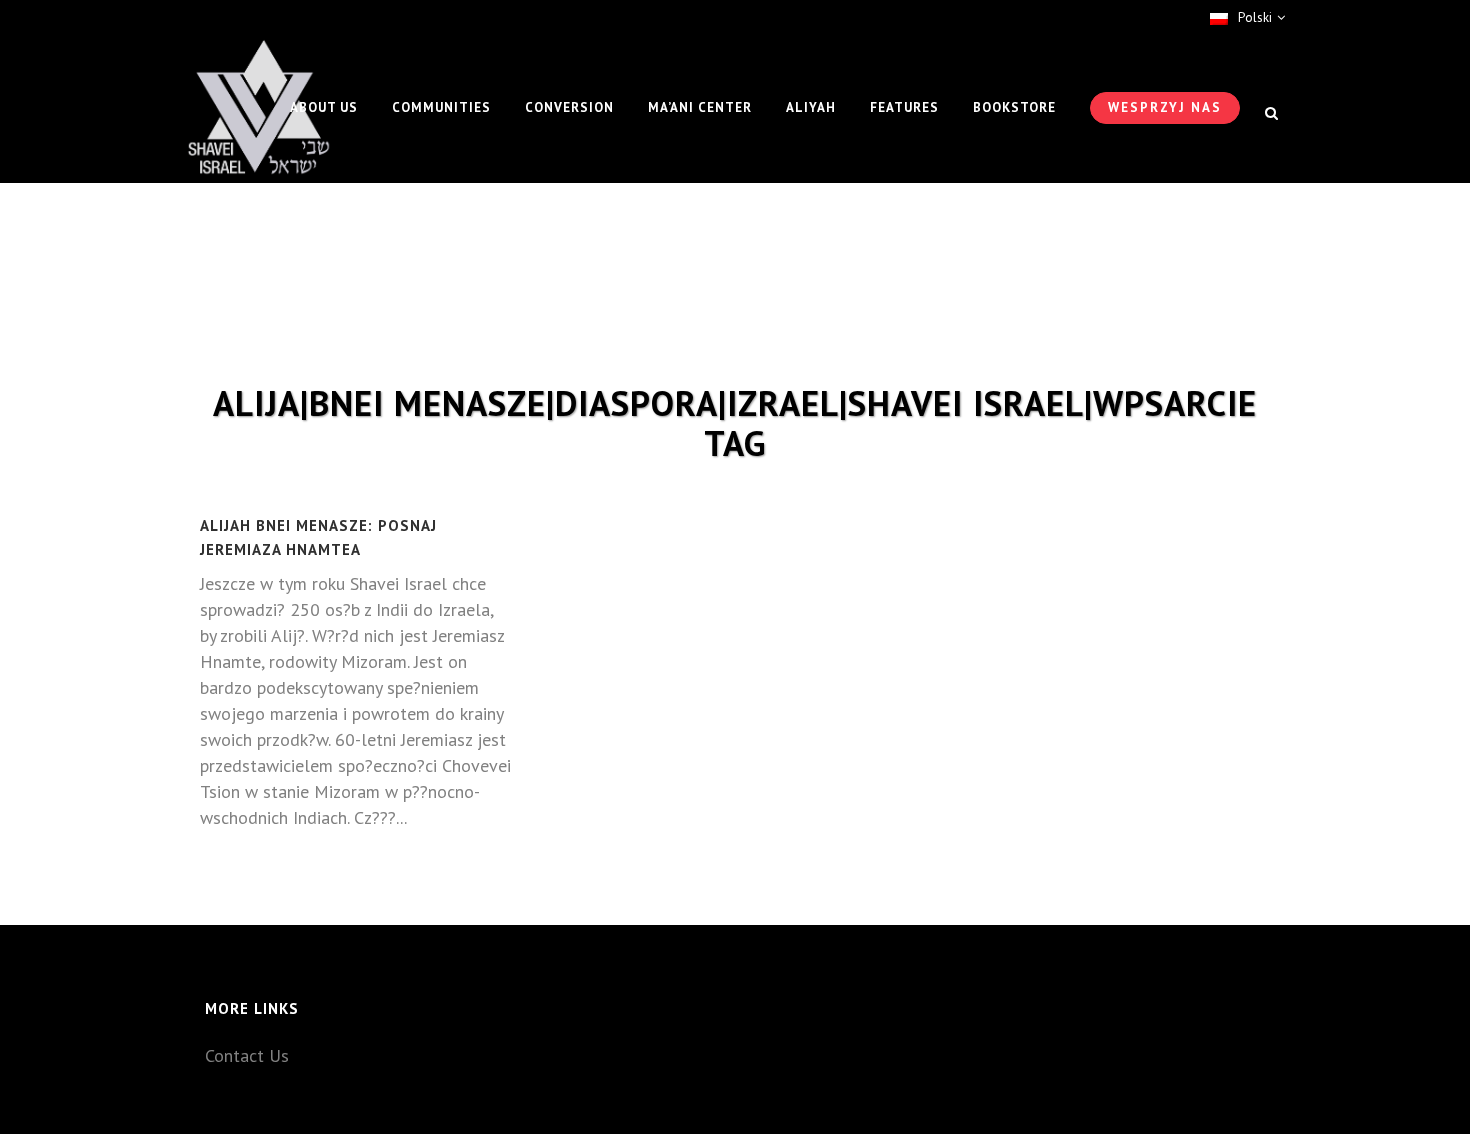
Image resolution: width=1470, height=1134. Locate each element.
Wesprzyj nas (1165, 107)
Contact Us (247, 1055)
